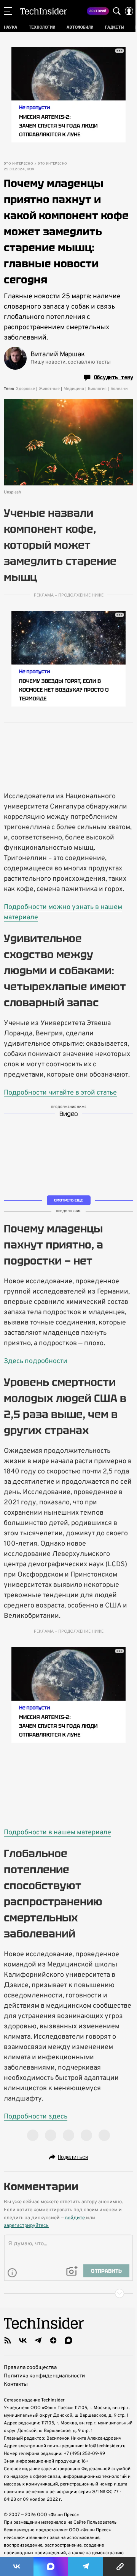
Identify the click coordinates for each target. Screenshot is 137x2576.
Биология (97, 389)
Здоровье (25, 389)
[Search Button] (117, 11)
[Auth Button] (129, 11)
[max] (68, 2340)
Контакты (16, 2384)
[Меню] (8, 11)
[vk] (23, 2340)
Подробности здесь (36, 2117)
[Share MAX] (51, 2566)
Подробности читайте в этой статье (60, 1093)
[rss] (8, 2340)
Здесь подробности (36, 1361)
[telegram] (38, 2340)
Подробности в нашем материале (57, 1833)
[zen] (53, 2340)
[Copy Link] (120, 2566)
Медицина (74, 389)
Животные (49, 389)
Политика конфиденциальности (44, 2376)
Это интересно (18, 164)
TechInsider (44, 11)
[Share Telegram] (86, 2566)
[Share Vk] (17, 2566)
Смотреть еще (68, 1200)
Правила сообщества (30, 2368)
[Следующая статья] (68, 2293)
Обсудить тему (113, 377)
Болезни (119, 389)
